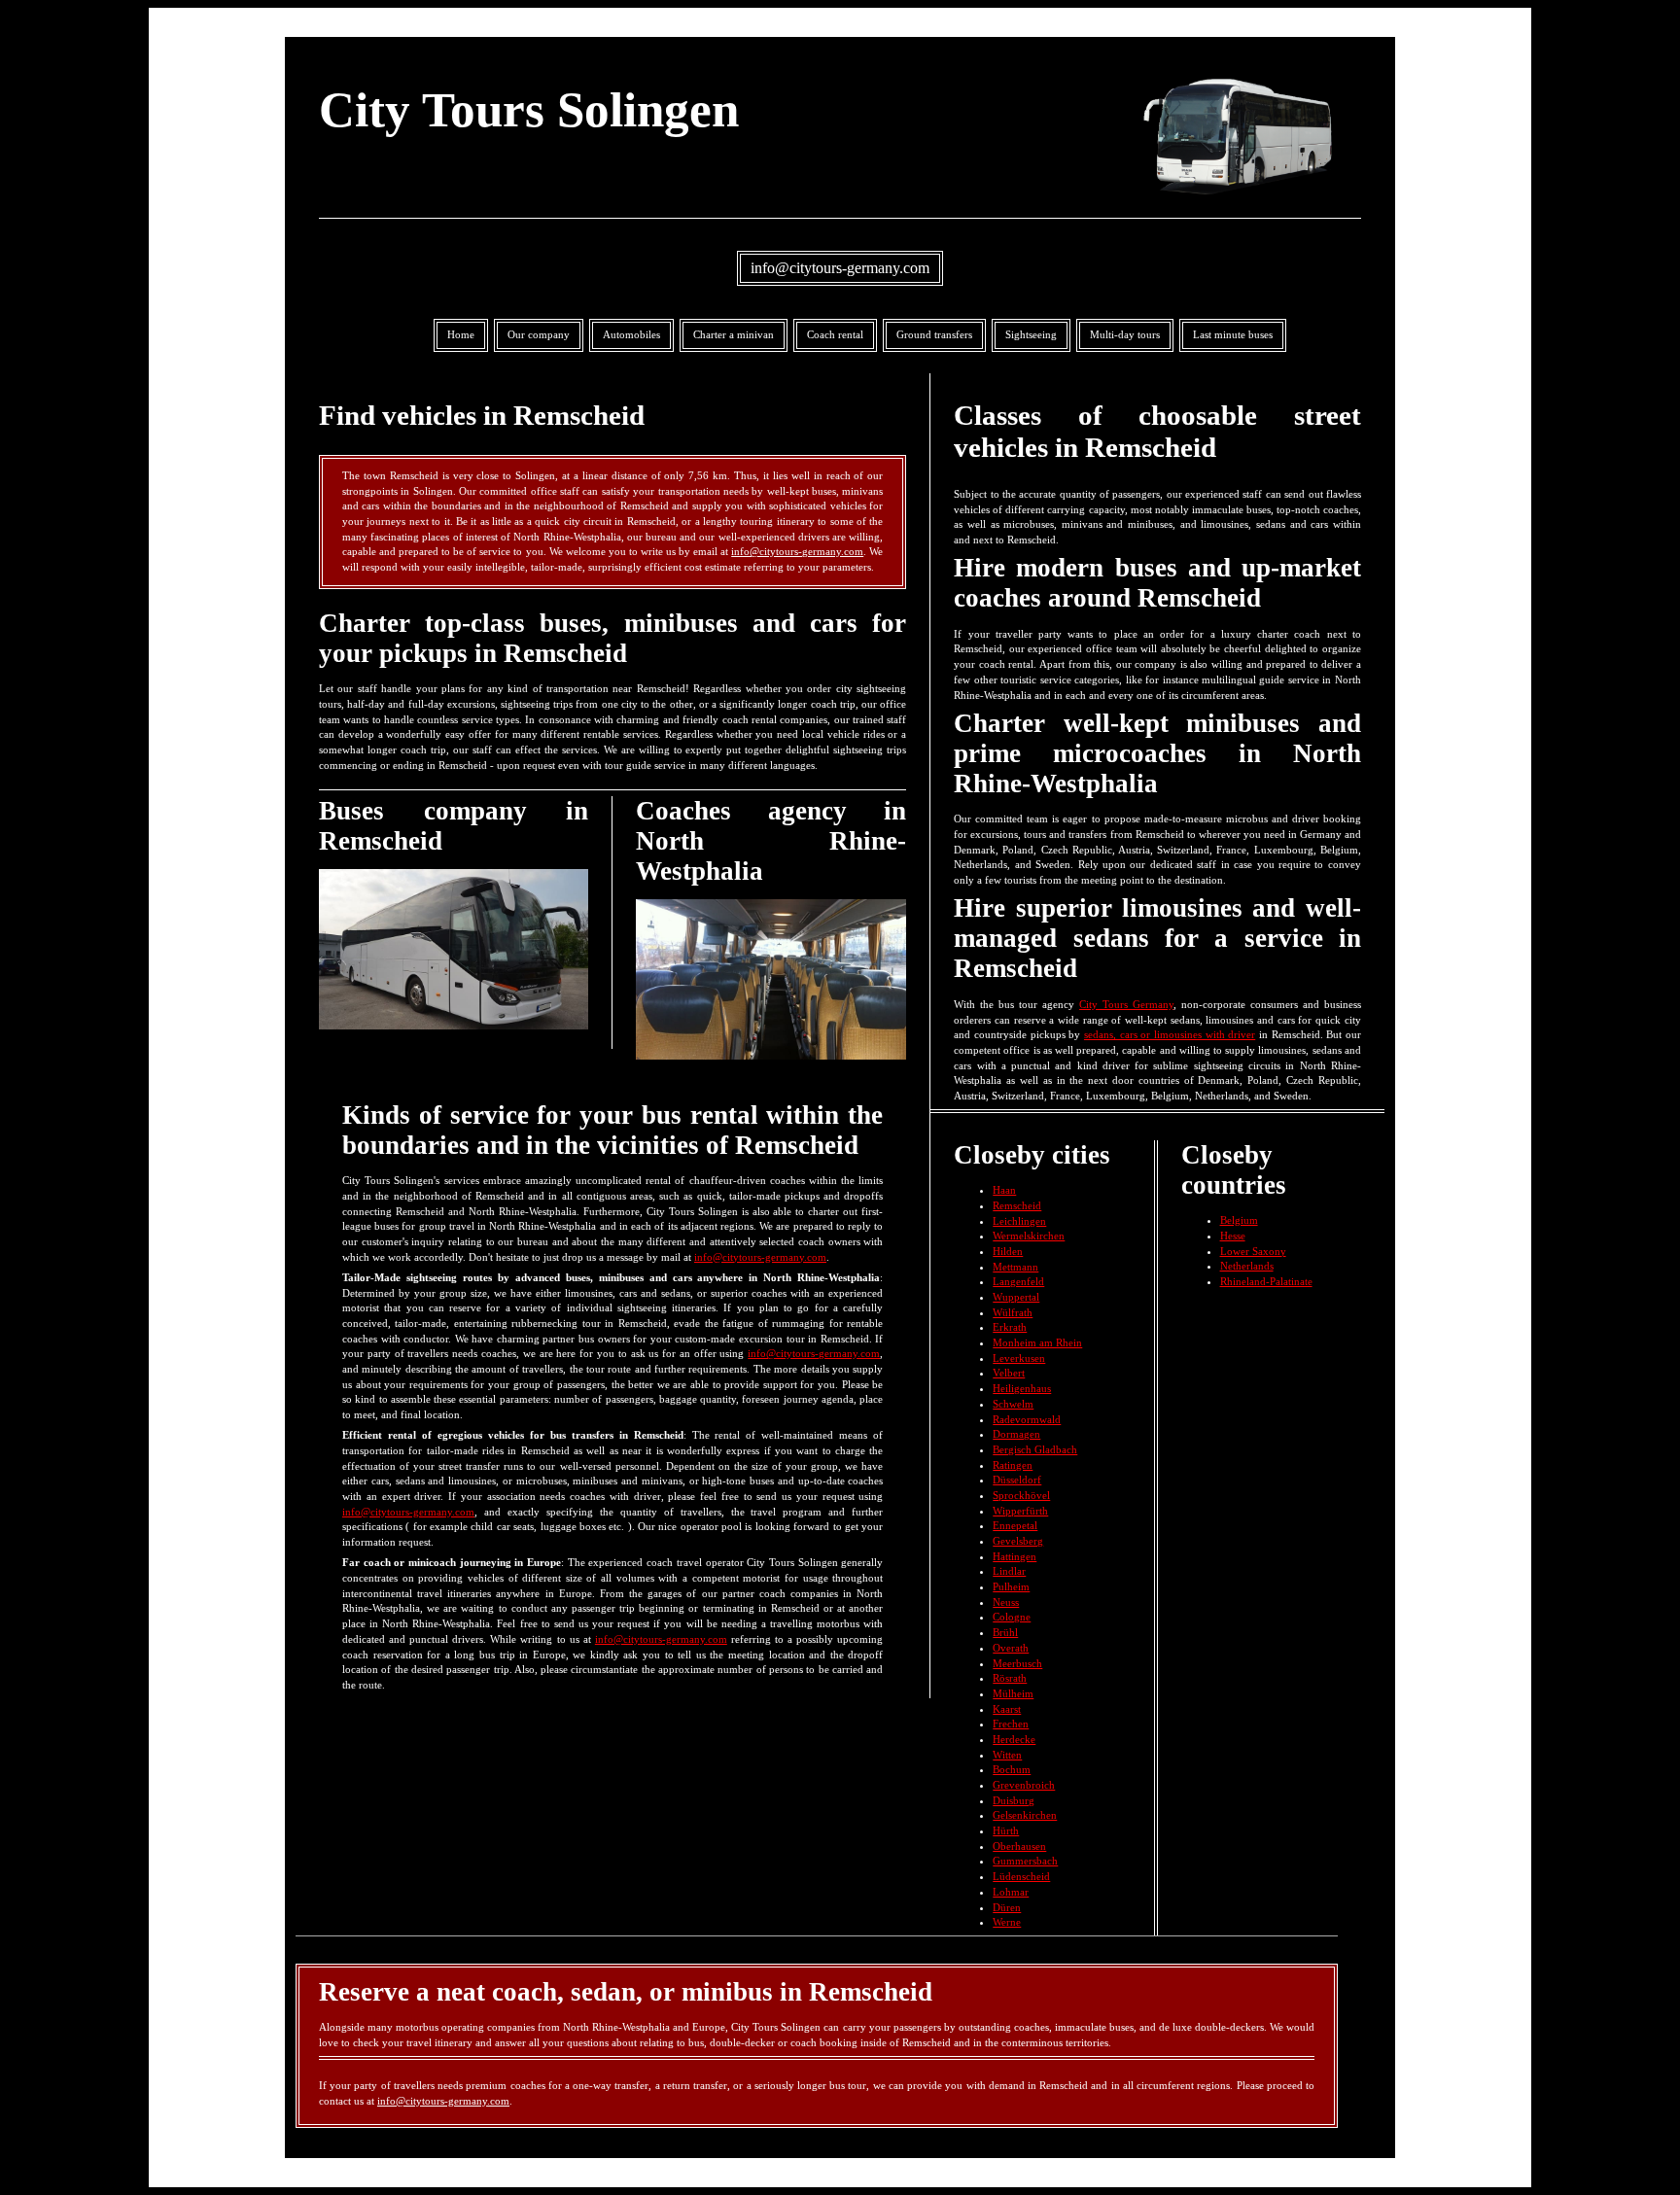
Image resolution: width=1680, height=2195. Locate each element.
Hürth (1006, 1830)
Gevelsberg (1018, 1541)
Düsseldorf (1017, 1480)
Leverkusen (1019, 1358)
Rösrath (1010, 1678)
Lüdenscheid (1021, 1876)
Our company (539, 334)
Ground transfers (934, 334)
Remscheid (1017, 1205)
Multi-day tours (1125, 334)
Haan (1004, 1190)
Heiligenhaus (1022, 1388)
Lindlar (1009, 1571)
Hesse (1233, 1236)
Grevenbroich (1024, 1785)
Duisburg (1014, 1800)
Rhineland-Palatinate (1266, 1281)
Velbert (1009, 1373)
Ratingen (1013, 1465)
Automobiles (631, 334)
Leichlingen (1019, 1221)
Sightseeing (1031, 334)
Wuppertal (1016, 1297)
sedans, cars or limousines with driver (1170, 1034)
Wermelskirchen (1029, 1236)
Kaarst (1007, 1709)
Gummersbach (1025, 1861)
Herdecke (1014, 1739)
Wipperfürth (1020, 1511)
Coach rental (835, 334)
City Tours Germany (1126, 1004)
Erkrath (1010, 1327)
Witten (1007, 1755)
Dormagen (1016, 1434)
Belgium (1239, 1220)
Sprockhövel (1021, 1495)
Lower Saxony (1253, 1251)
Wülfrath (1013, 1312)
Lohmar (1011, 1892)
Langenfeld (1018, 1281)
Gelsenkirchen (1025, 1815)
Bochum (1012, 1769)
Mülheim (1013, 1693)
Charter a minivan (734, 334)
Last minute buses (1233, 334)
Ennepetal (1015, 1525)
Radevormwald (1027, 1419)
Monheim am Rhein (1037, 1342)
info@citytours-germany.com (840, 268)
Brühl (1005, 1632)
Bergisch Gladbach (1035, 1449)
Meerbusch (1017, 1663)
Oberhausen (1019, 1846)
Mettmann (1015, 1267)
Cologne (1012, 1617)
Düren (1007, 1907)
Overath (1011, 1648)
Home (461, 334)
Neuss (1006, 1602)
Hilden (1008, 1251)
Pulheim (1011, 1586)
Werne (1007, 1922)
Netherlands (1247, 1266)
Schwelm (1013, 1404)
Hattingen (1015, 1556)
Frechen (1011, 1724)
